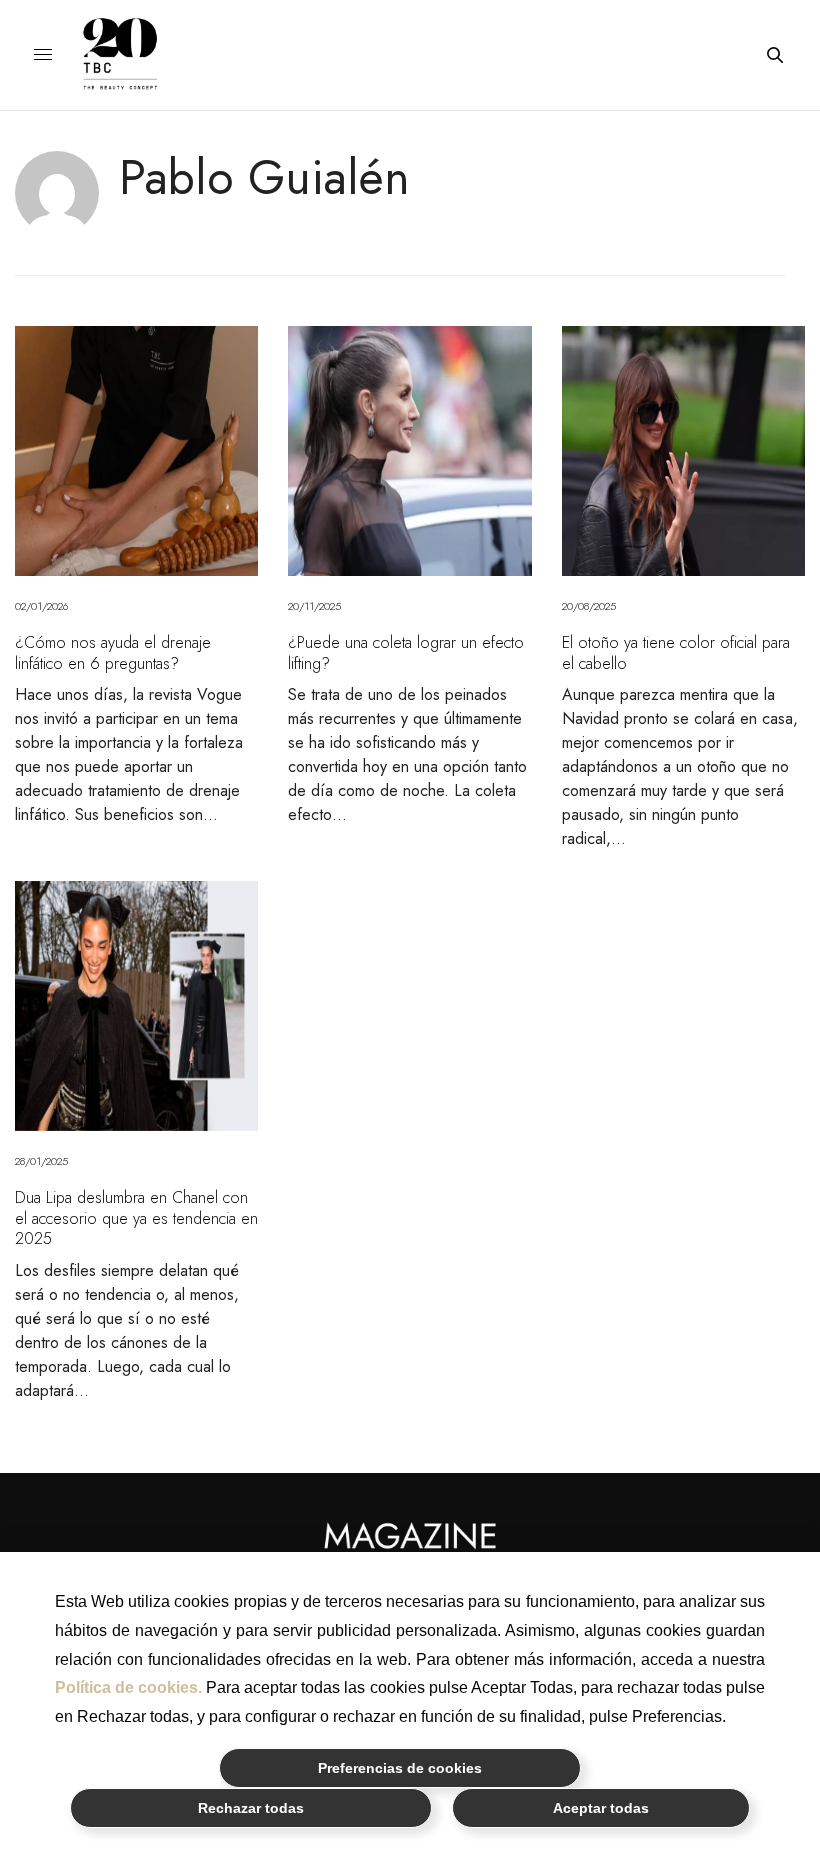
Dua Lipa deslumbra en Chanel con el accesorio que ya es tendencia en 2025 (136, 1218)
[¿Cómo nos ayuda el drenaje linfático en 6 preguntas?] (136, 451)
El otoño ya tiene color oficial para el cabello (676, 653)
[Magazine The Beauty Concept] (135, 55)
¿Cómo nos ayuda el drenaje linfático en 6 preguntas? (113, 653)
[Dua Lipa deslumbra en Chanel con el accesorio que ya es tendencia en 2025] (136, 1006)
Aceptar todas (601, 1808)
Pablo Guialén (264, 177)
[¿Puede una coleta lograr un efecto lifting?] (409, 451)
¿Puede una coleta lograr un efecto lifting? (406, 653)
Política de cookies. (128, 1687)
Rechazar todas (251, 1808)
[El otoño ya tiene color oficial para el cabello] (683, 451)
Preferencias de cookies (400, 1768)
